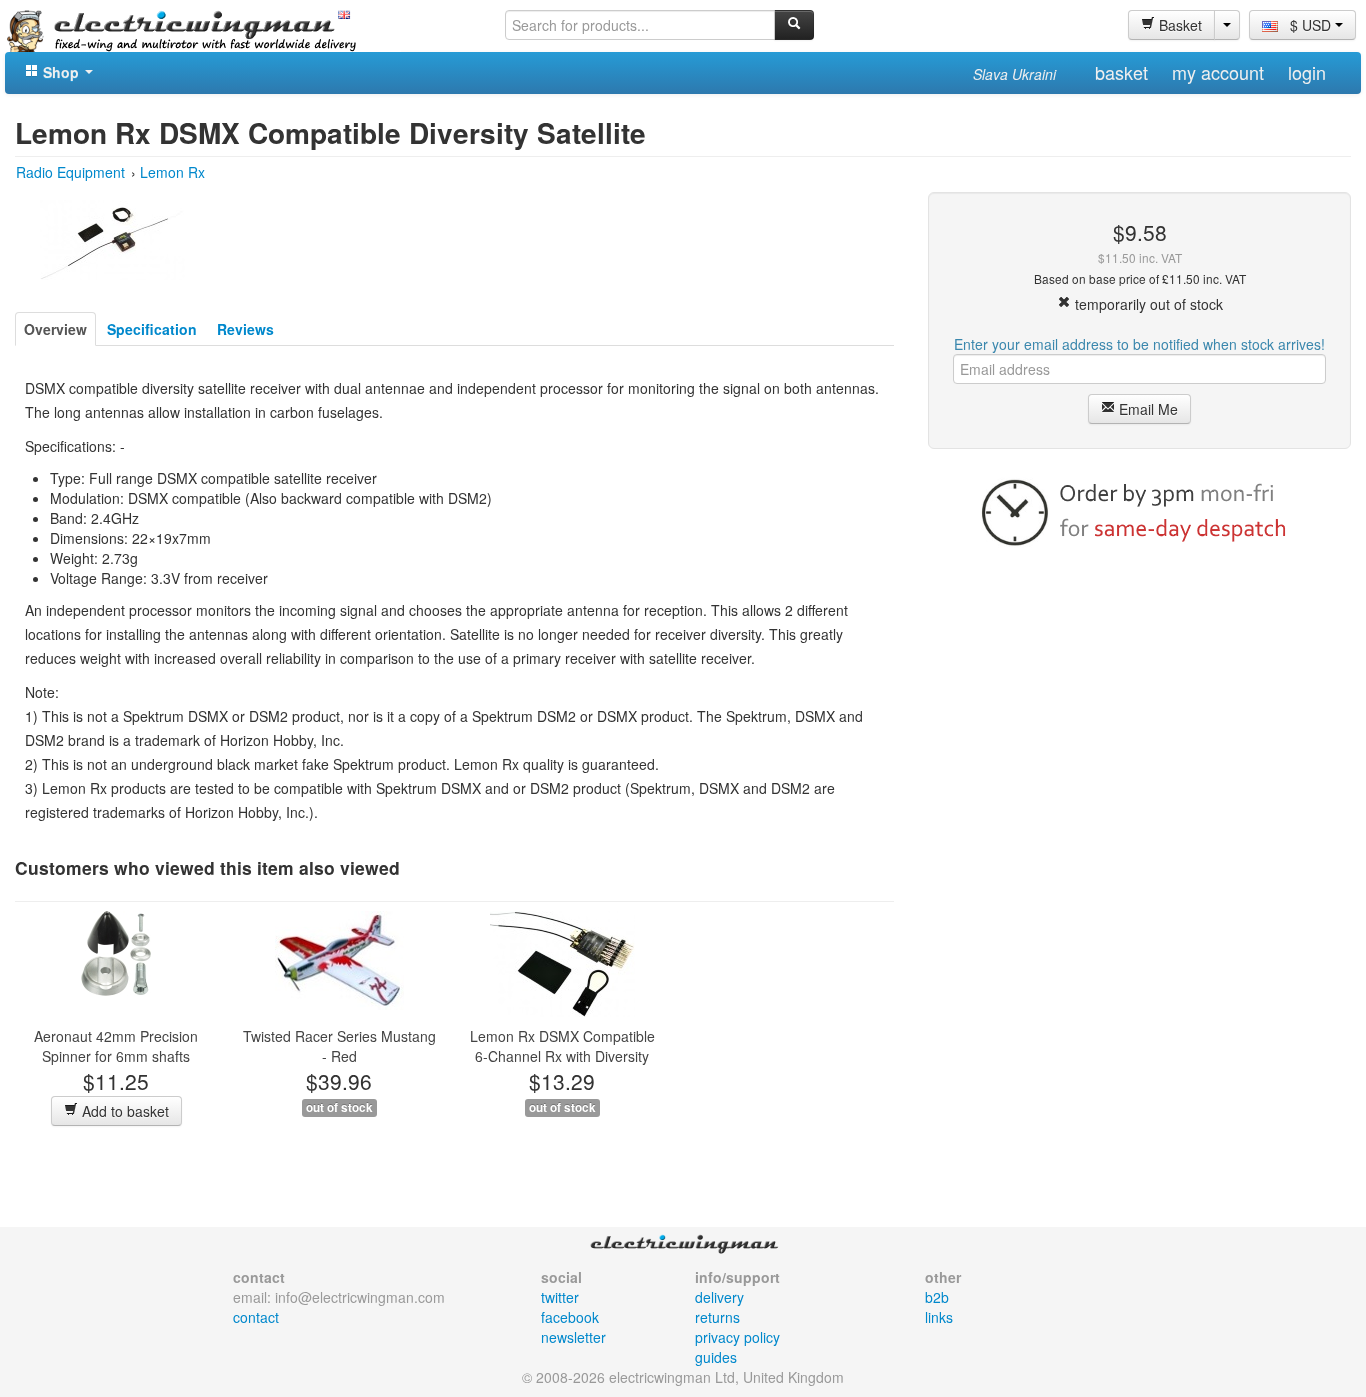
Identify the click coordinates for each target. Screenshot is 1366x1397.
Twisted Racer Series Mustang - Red (339, 1046)
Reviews (245, 329)
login (1307, 72)
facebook (570, 1317)
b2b (937, 1297)
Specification (152, 329)
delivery (719, 1297)
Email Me (1146, 409)
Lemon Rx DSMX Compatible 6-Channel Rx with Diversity (562, 1046)
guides (716, 1357)
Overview (55, 329)
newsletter (573, 1337)
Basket (1178, 25)
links (939, 1317)
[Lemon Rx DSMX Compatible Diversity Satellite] (112, 240)
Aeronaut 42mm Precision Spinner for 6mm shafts (116, 1046)
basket (1121, 72)
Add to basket (123, 1111)
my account (1218, 72)
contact (256, 1317)
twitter (560, 1297)
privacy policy (737, 1337)
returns (717, 1317)
